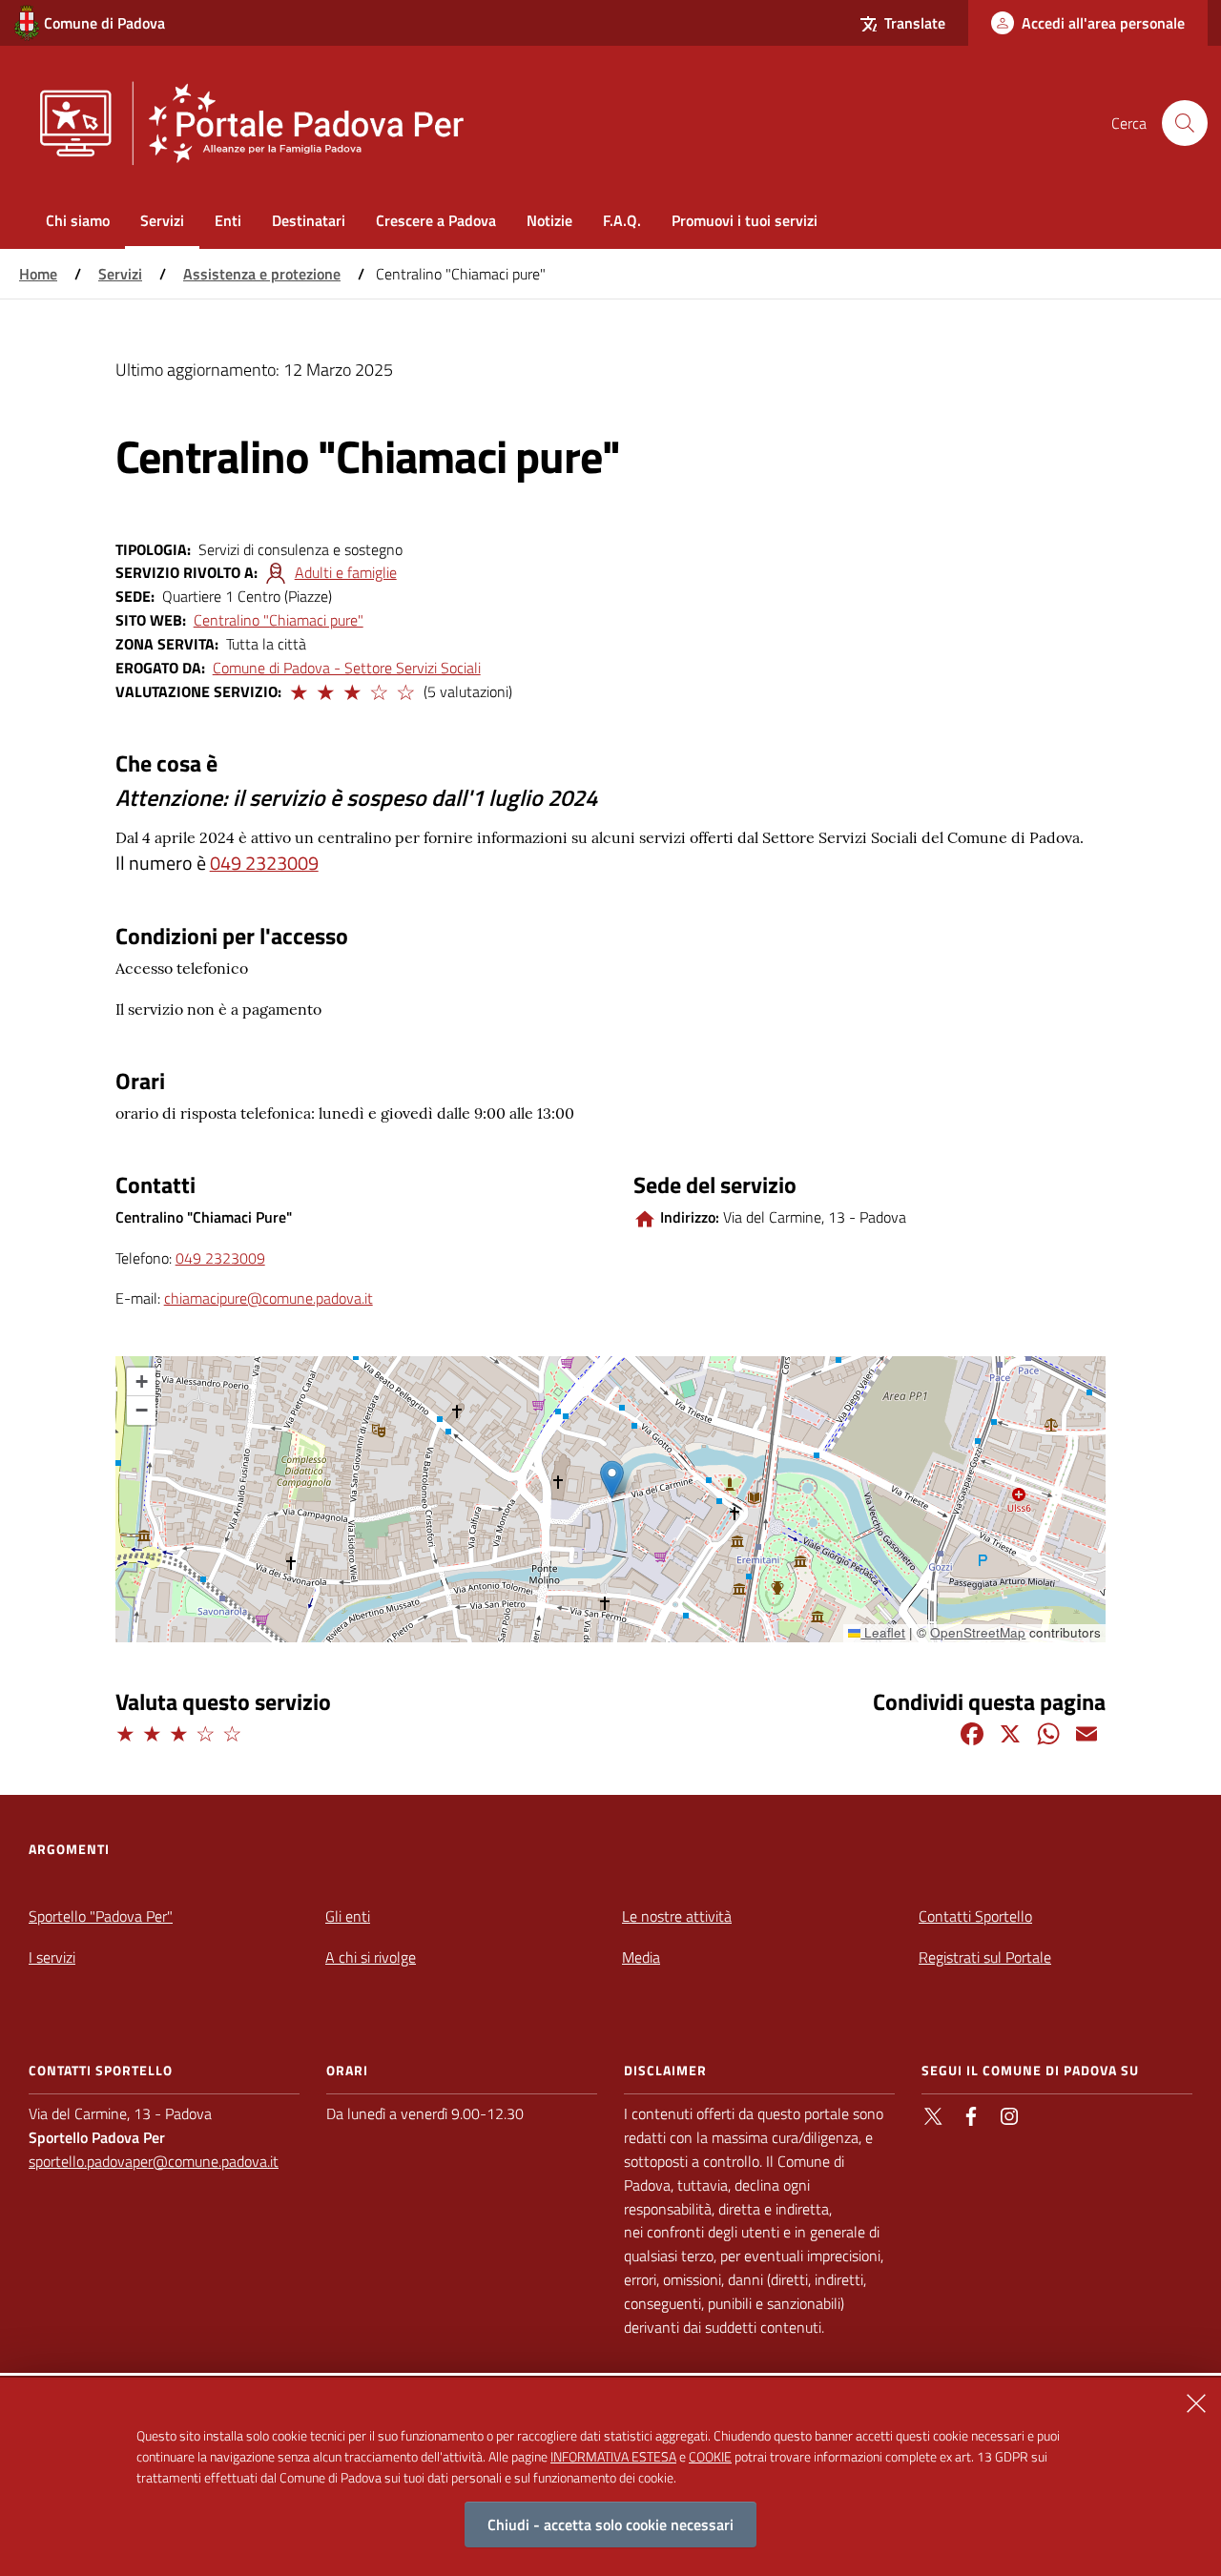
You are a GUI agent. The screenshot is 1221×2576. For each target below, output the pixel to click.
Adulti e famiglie (346, 572)
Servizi (120, 274)
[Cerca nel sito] (1185, 123)
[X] (1010, 1732)
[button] (298, 690)
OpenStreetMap (978, 1632)
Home (38, 274)
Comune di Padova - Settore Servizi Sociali (347, 668)
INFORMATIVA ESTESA (613, 2455)
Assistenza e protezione (262, 274)
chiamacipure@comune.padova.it (269, 1298)
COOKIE (710, 2455)
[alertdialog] (610, 2477)
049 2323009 (264, 863)
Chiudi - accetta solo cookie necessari (610, 2524)
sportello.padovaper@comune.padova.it (154, 2161)
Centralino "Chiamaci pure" (279, 620)
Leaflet (883, 1632)
